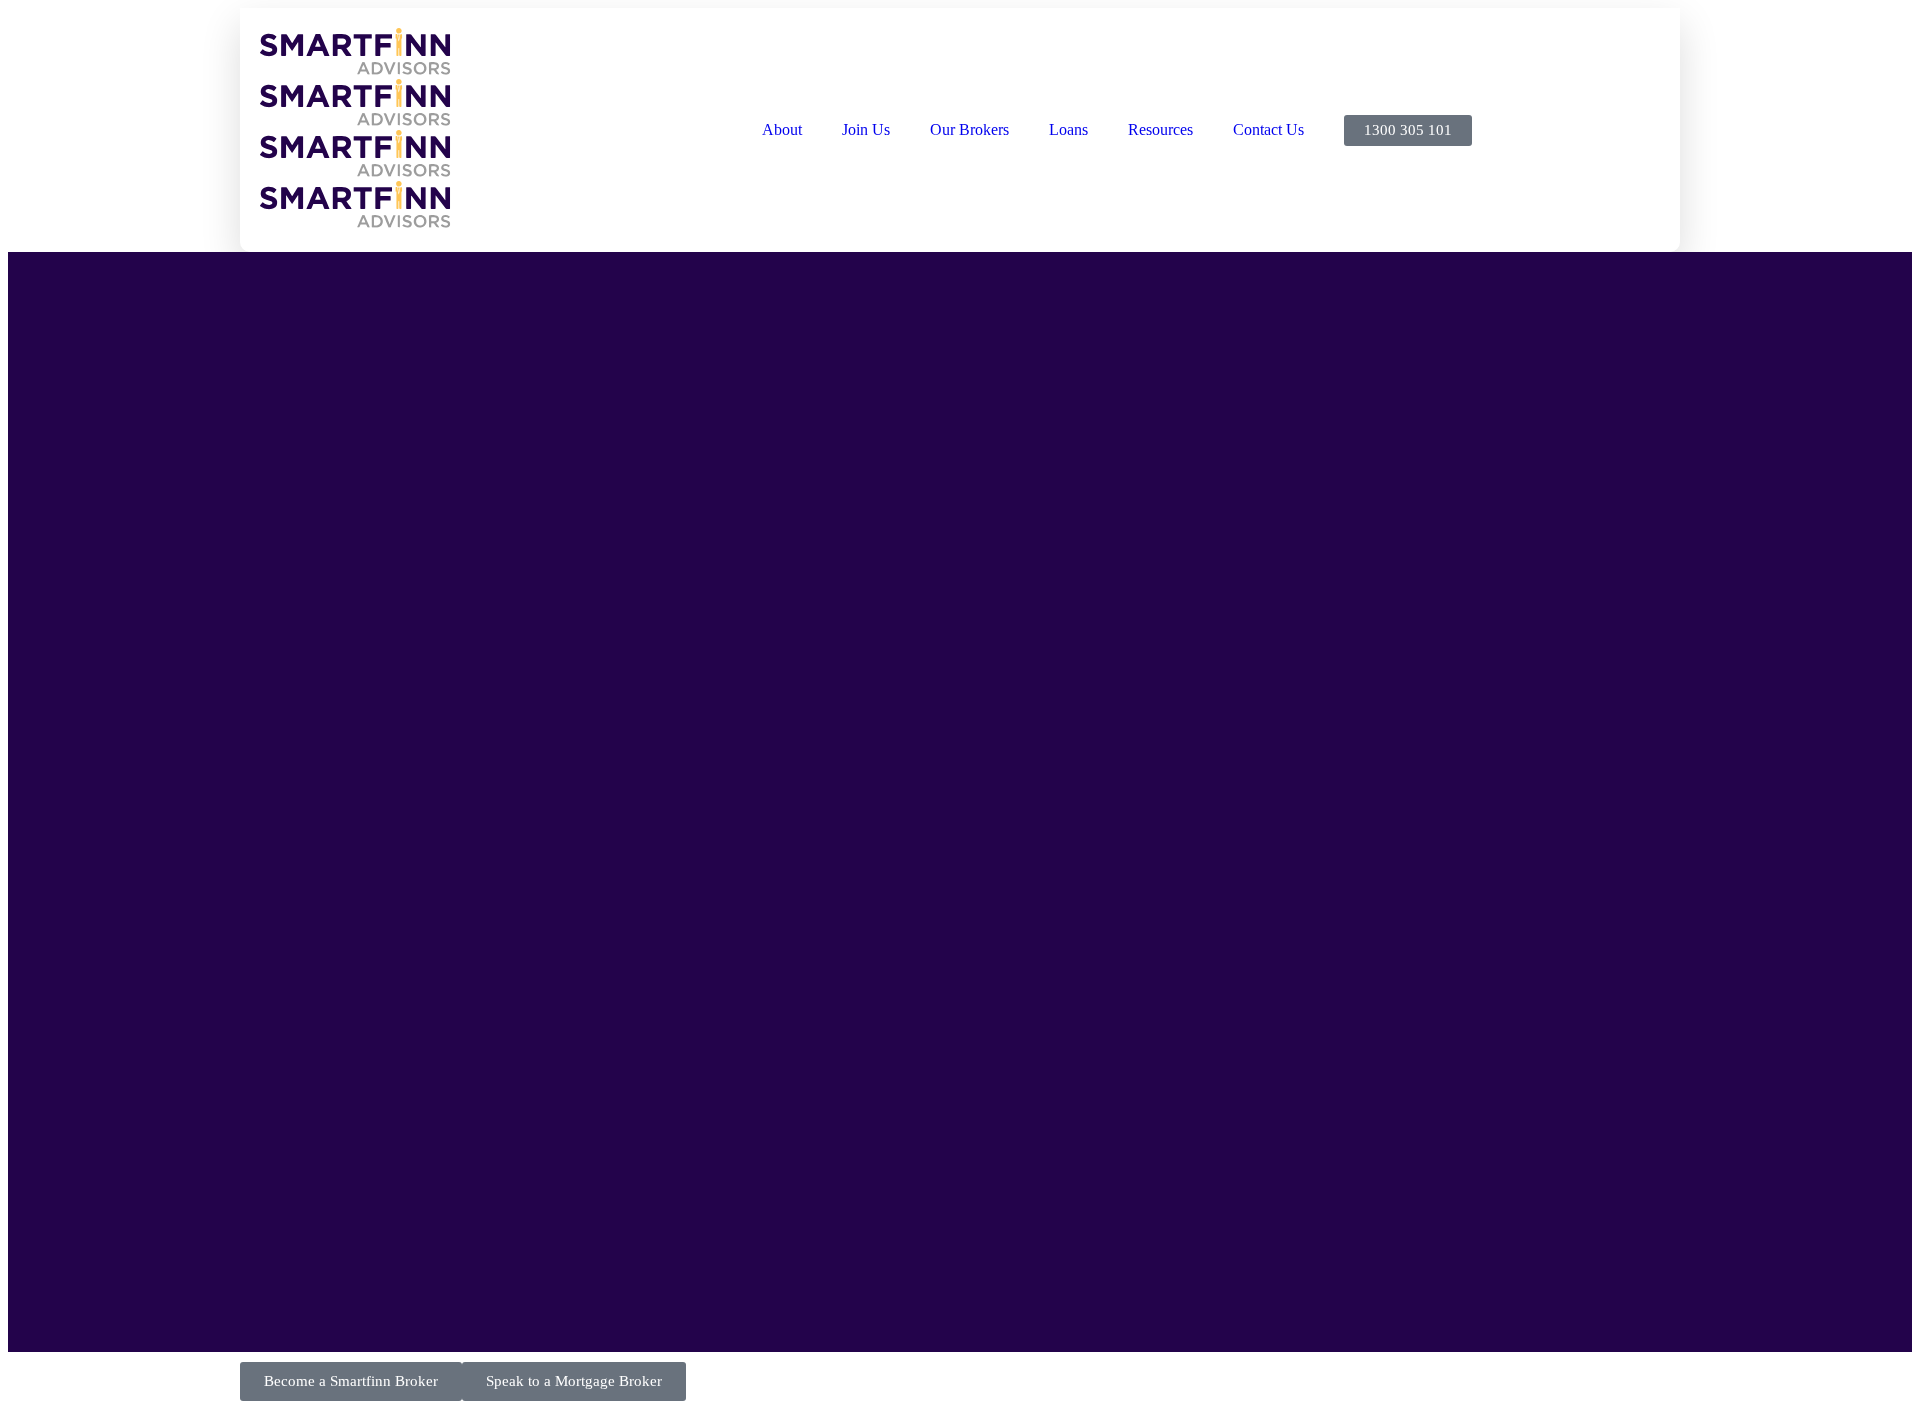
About (782, 129)
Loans (1068, 129)
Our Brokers (969, 129)
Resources (1160, 129)
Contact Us (1268, 129)
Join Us (866, 129)
